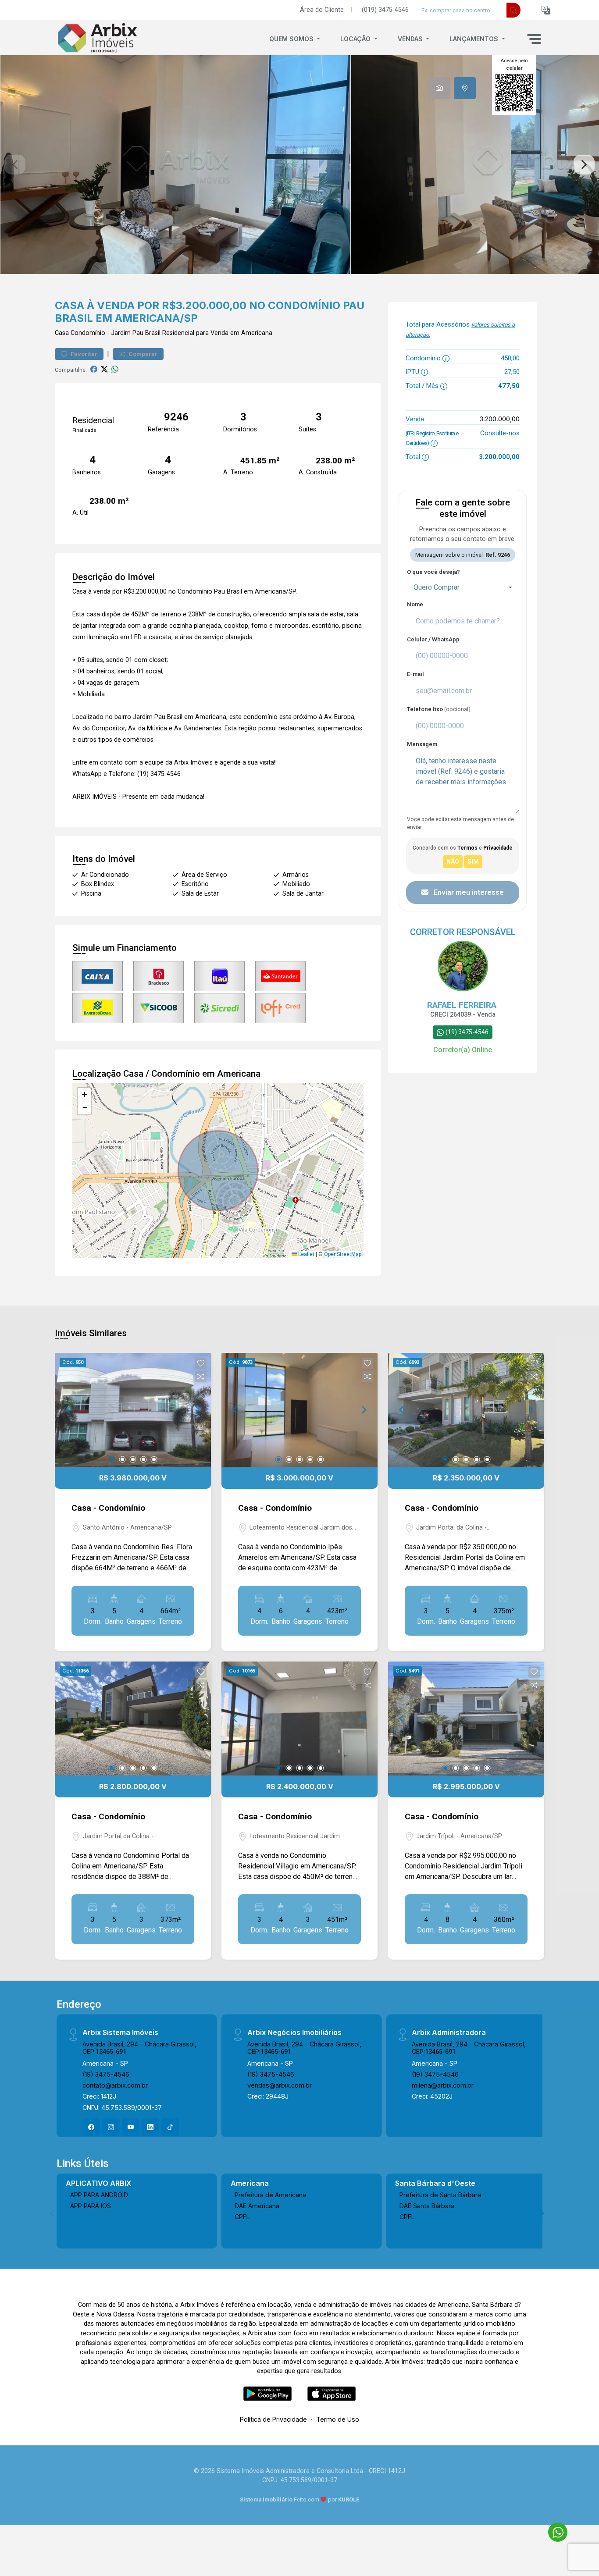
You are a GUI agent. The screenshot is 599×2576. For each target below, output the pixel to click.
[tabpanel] (299, 165)
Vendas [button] (411, 39)
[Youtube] (131, 2127)
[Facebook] (91, 2127)
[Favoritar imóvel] (201, 1363)
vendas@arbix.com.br (280, 2085)
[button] (546, 10)
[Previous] (69, 1410)
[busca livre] (513, 10)
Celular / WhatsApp (433, 639)
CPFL (242, 2217)
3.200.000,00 (499, 419)
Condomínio (88, 333)
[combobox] (463, 587)
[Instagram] (111, 2127)
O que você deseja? (433, 572)
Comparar (142, 354)
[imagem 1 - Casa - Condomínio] (133, 1410)
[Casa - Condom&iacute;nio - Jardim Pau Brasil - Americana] (99, 39)
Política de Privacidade (273, 2419)
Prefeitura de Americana (270, 2195)
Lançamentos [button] (475, 39)
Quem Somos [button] (292, 39)
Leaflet (306, 1254)
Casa (62, 333)
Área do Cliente (322, 10)
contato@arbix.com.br (115, 2085)
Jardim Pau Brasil (136, 333)
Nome (415, 604)
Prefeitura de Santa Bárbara (440, 2195)
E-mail (415, 674)
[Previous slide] (15, 165)
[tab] (439, 88)
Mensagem (422, 744)
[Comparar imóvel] (201, 1377)
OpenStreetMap (343, 1254)
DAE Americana (257, 2206)
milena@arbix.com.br (443, 2085)
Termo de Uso (338, 2419)
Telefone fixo (439, 709)
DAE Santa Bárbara (427, 2206)
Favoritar (83, 354)
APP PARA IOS (91, 2206)
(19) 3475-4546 (106, 2074)
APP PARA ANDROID (99, 2195)
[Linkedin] (150, 2127)
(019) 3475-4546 (385, 10)
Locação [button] (356, 39)
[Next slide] (584, 165)
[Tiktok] (170, 2127)
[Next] (197, 1410)
